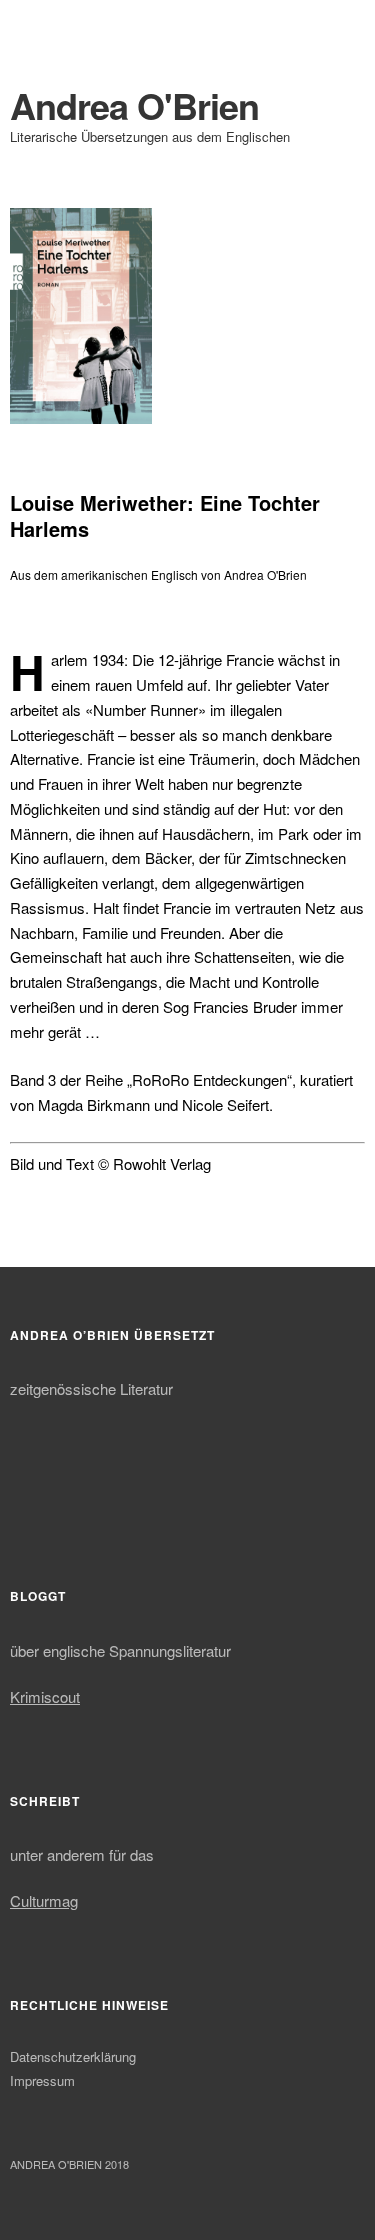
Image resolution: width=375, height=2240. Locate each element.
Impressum (42, 2080)
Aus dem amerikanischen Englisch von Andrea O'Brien (158, 574)
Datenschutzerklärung (73, 2056)
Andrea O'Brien (134, 105)
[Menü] (35, 25)
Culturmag (44, 1900)
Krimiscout (45, 1696)
